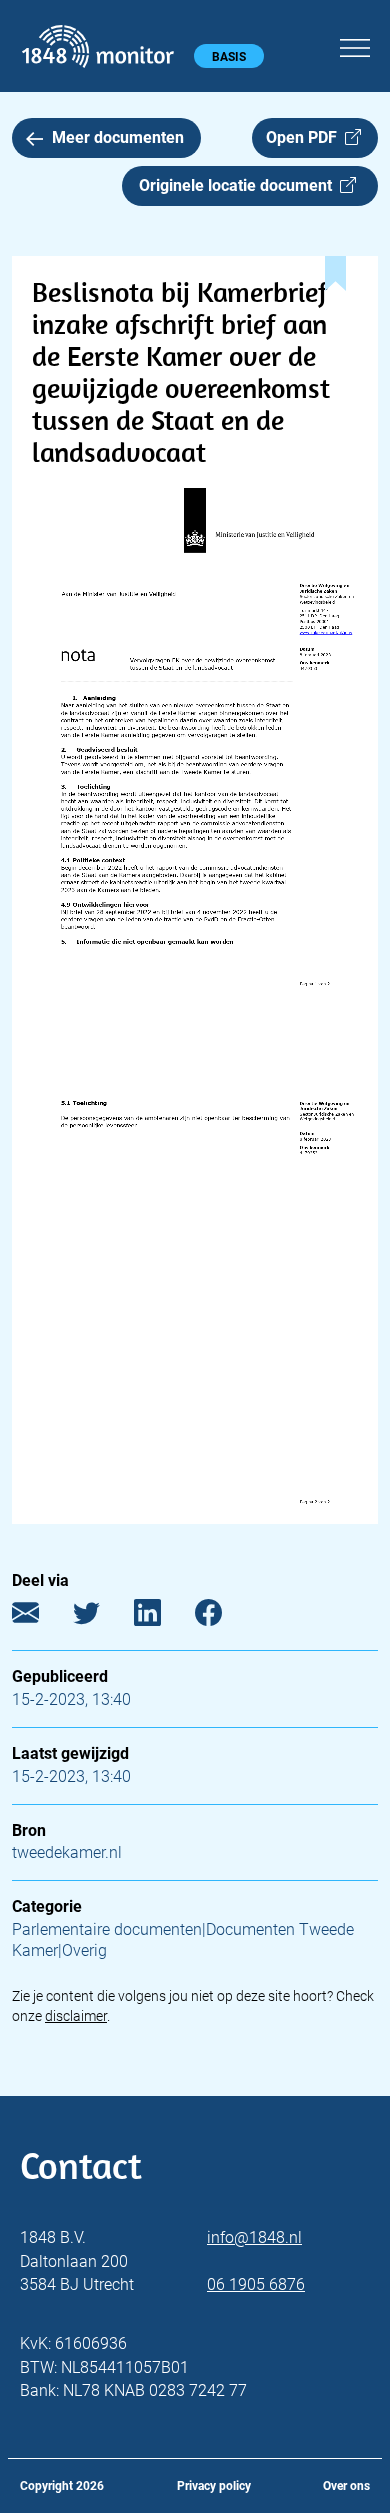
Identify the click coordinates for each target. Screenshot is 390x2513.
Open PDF (305, 137)
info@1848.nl (254, 2237)
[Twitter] (101, 1617)
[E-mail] (40, 1617)
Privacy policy (214, 2486)
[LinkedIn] (162, 1617)
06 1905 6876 (256, 2284)
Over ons (346, 2486)
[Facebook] (223, 1617)
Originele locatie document (239, 185)
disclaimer (76, 2016)
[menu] (355, 45)
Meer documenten (118, 137)
